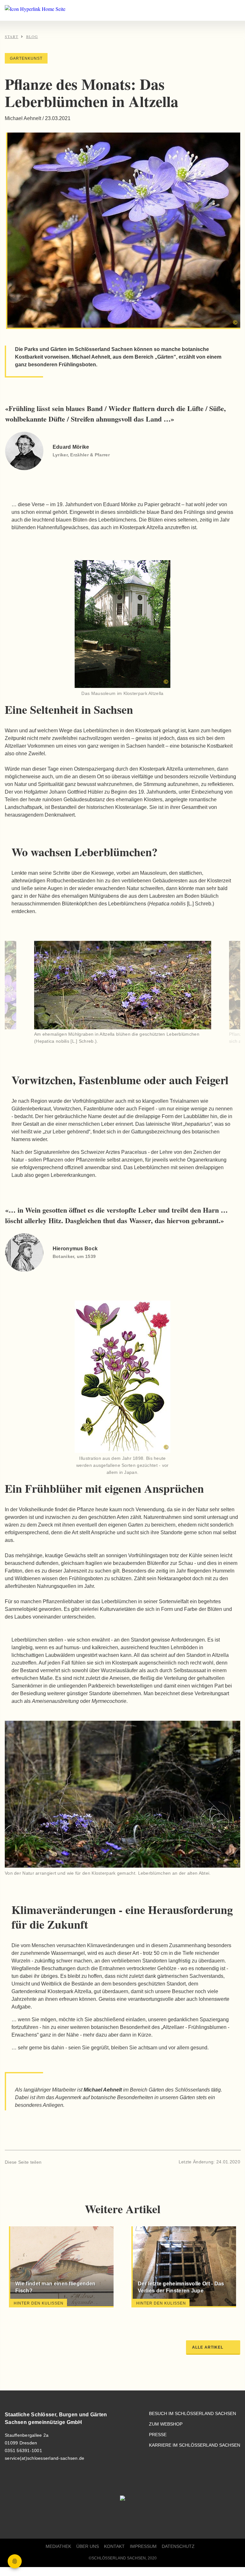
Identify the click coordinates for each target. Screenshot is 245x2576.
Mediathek (58, 2546)
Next (217, 994)
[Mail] (71, 2162)
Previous (28, 994)
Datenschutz (178, 2546)
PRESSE (158, 2435)
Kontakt (114, 2546)
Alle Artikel (208, 2347)
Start (11, 36)
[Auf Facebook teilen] (49, 2162)
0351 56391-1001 (23, 2450)
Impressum (143, 2546)
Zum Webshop (166, 2424)
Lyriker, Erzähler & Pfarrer (81, 455)
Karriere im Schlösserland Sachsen (195, 2445)
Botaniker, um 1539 (74, 1256)
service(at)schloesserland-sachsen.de (45, 2458)
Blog (32, 36)
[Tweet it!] (60, 2162)
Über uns (88, 2546)
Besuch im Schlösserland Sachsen (193, 2414)
